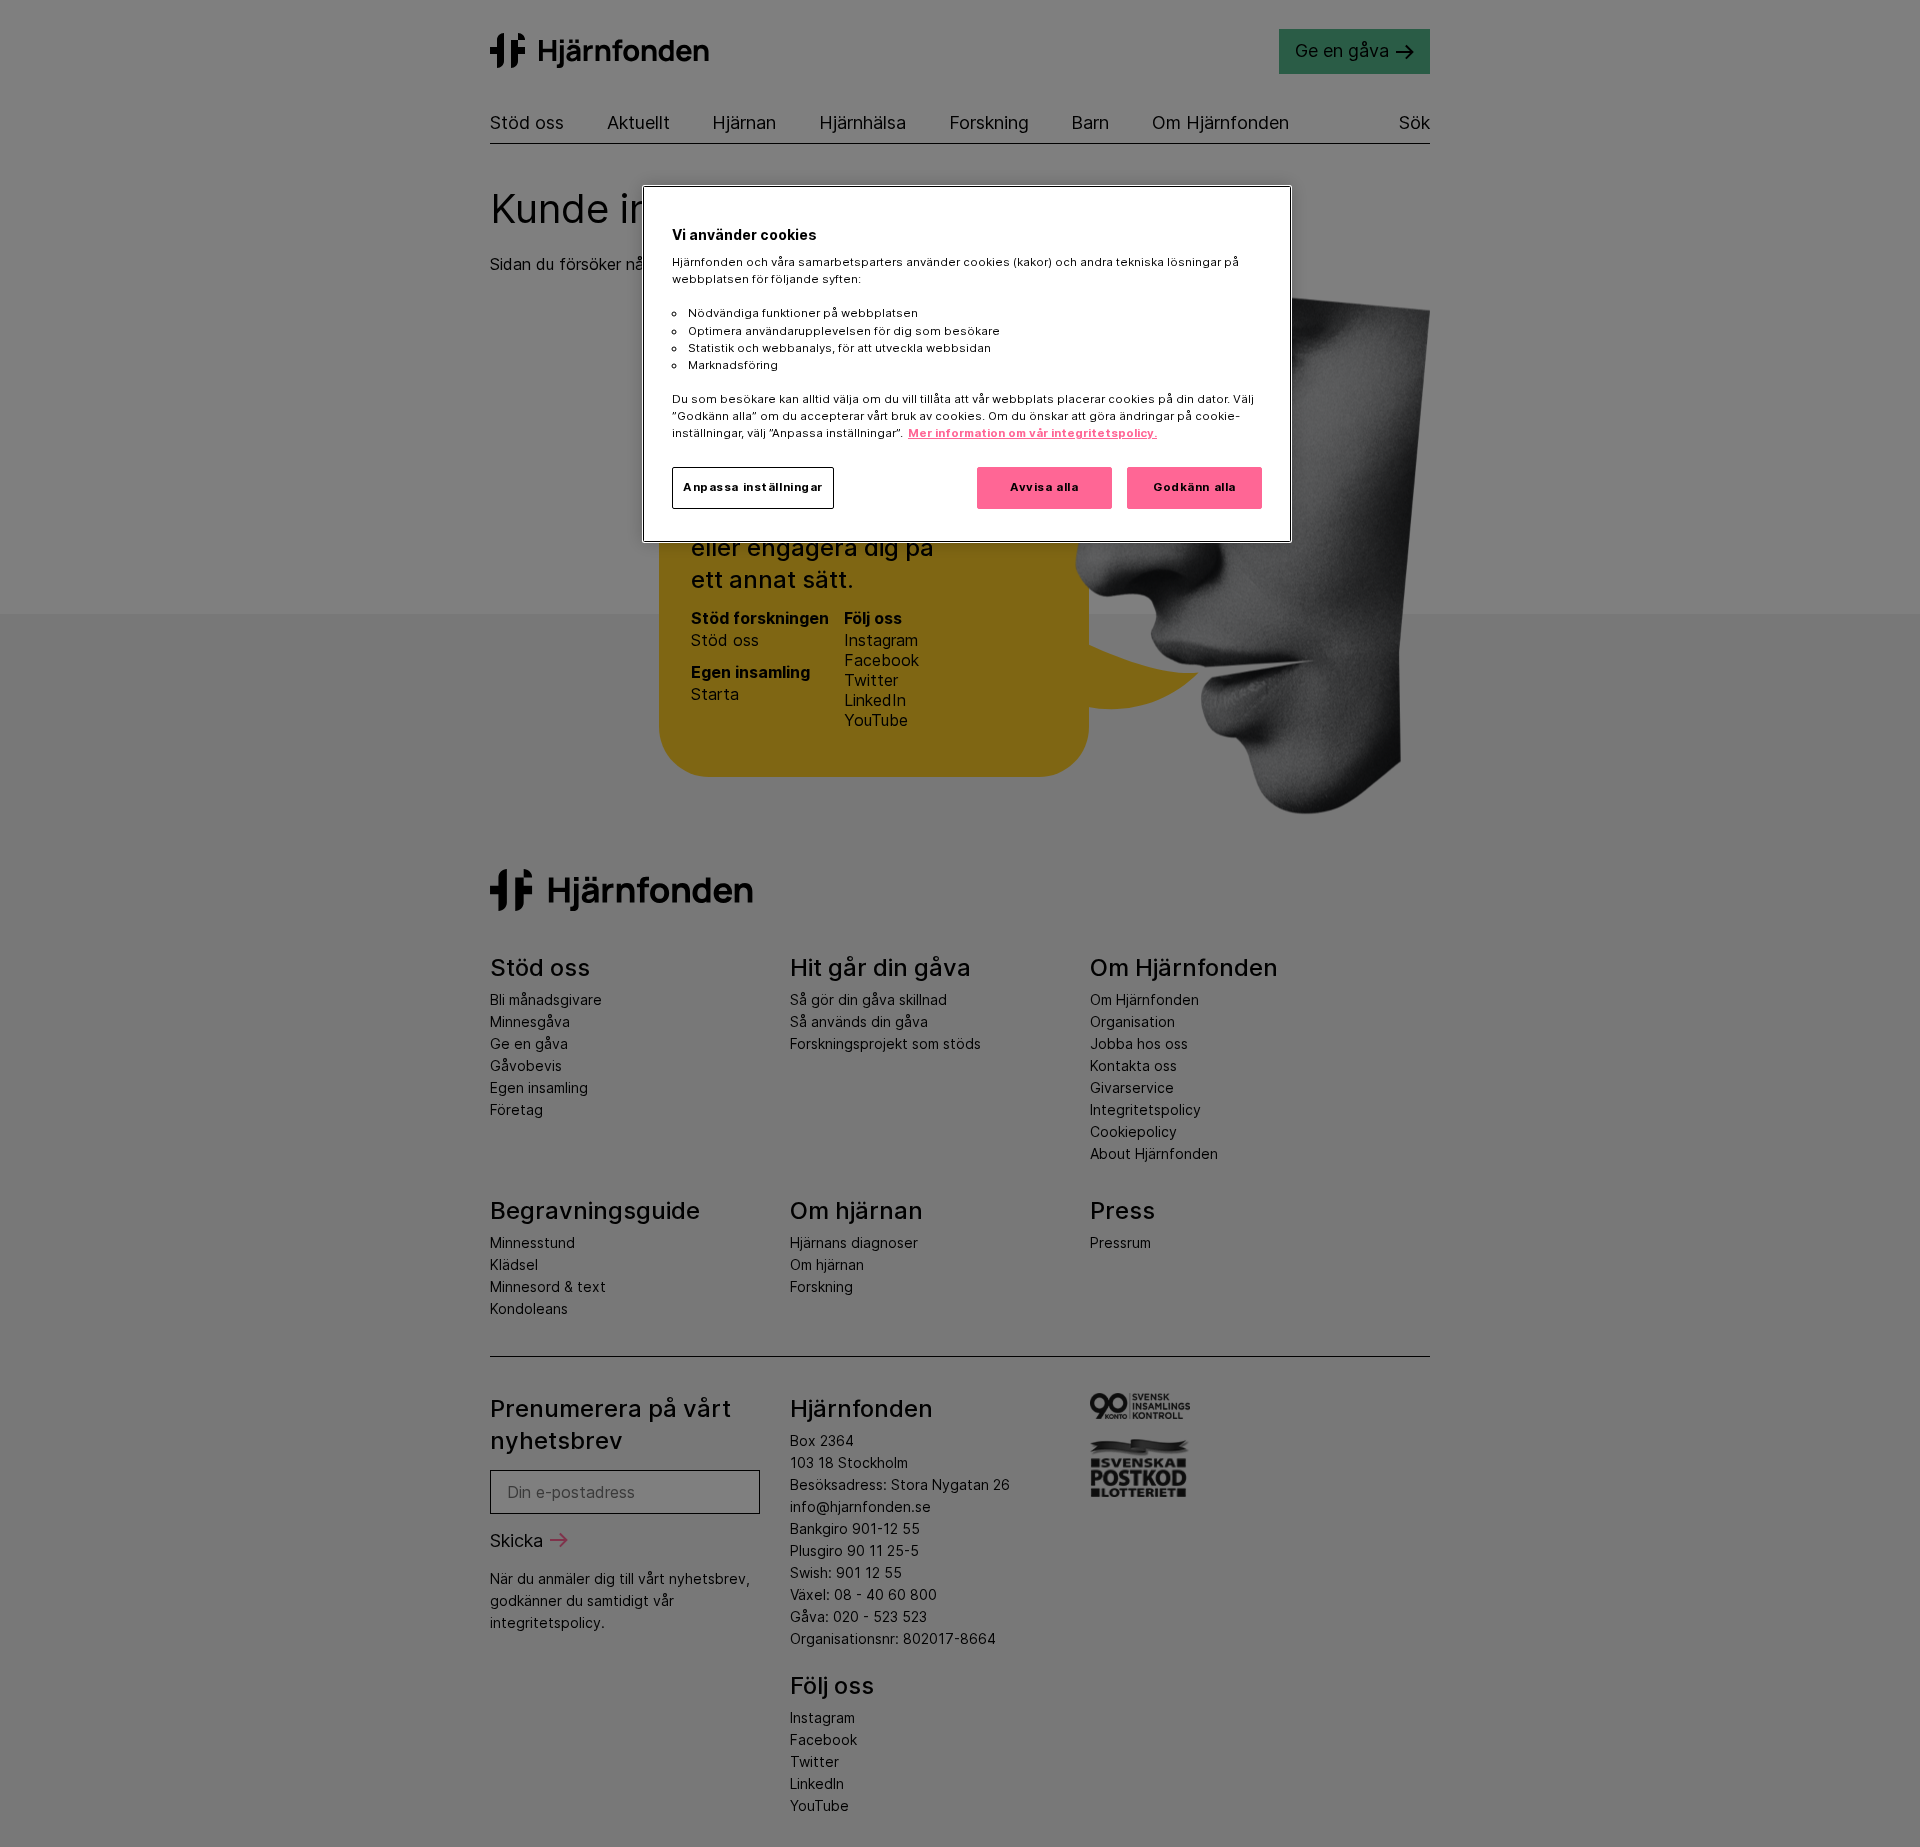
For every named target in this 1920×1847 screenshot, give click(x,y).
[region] (967, 364)
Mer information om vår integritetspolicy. (1032, 433)
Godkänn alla (1194, 487)
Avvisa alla (1044, 487)
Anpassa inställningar (753, 487)
